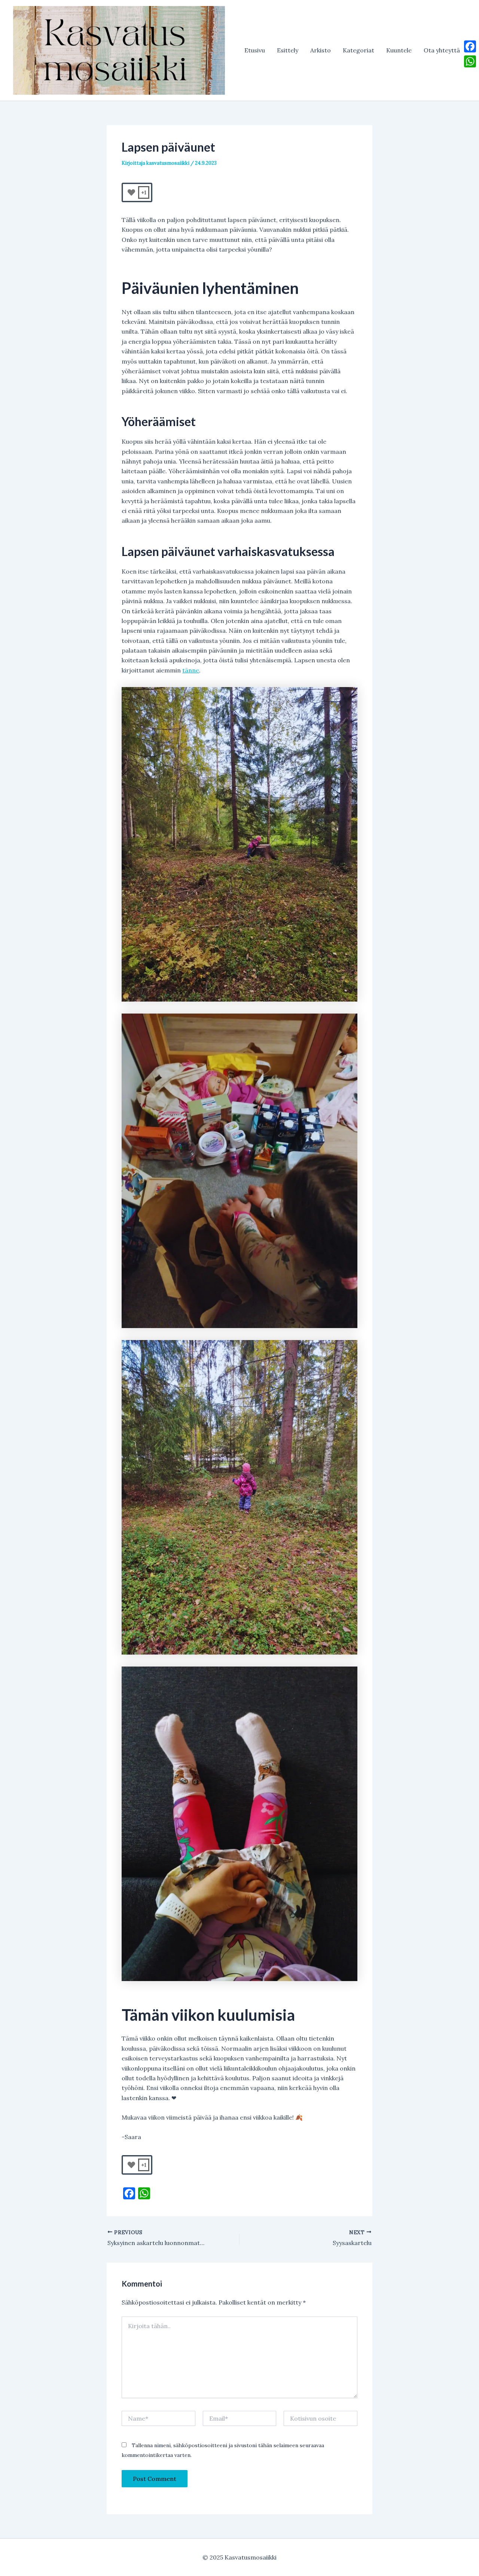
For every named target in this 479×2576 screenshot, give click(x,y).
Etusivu (255, 50)
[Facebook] (470, 46)
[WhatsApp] (470, 61)
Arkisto (321, 50)
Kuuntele (399, 50)
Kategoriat (359, 50)
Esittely (288, 50)
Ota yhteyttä (442, 50)
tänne (191, 670)
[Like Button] (131, 192)
